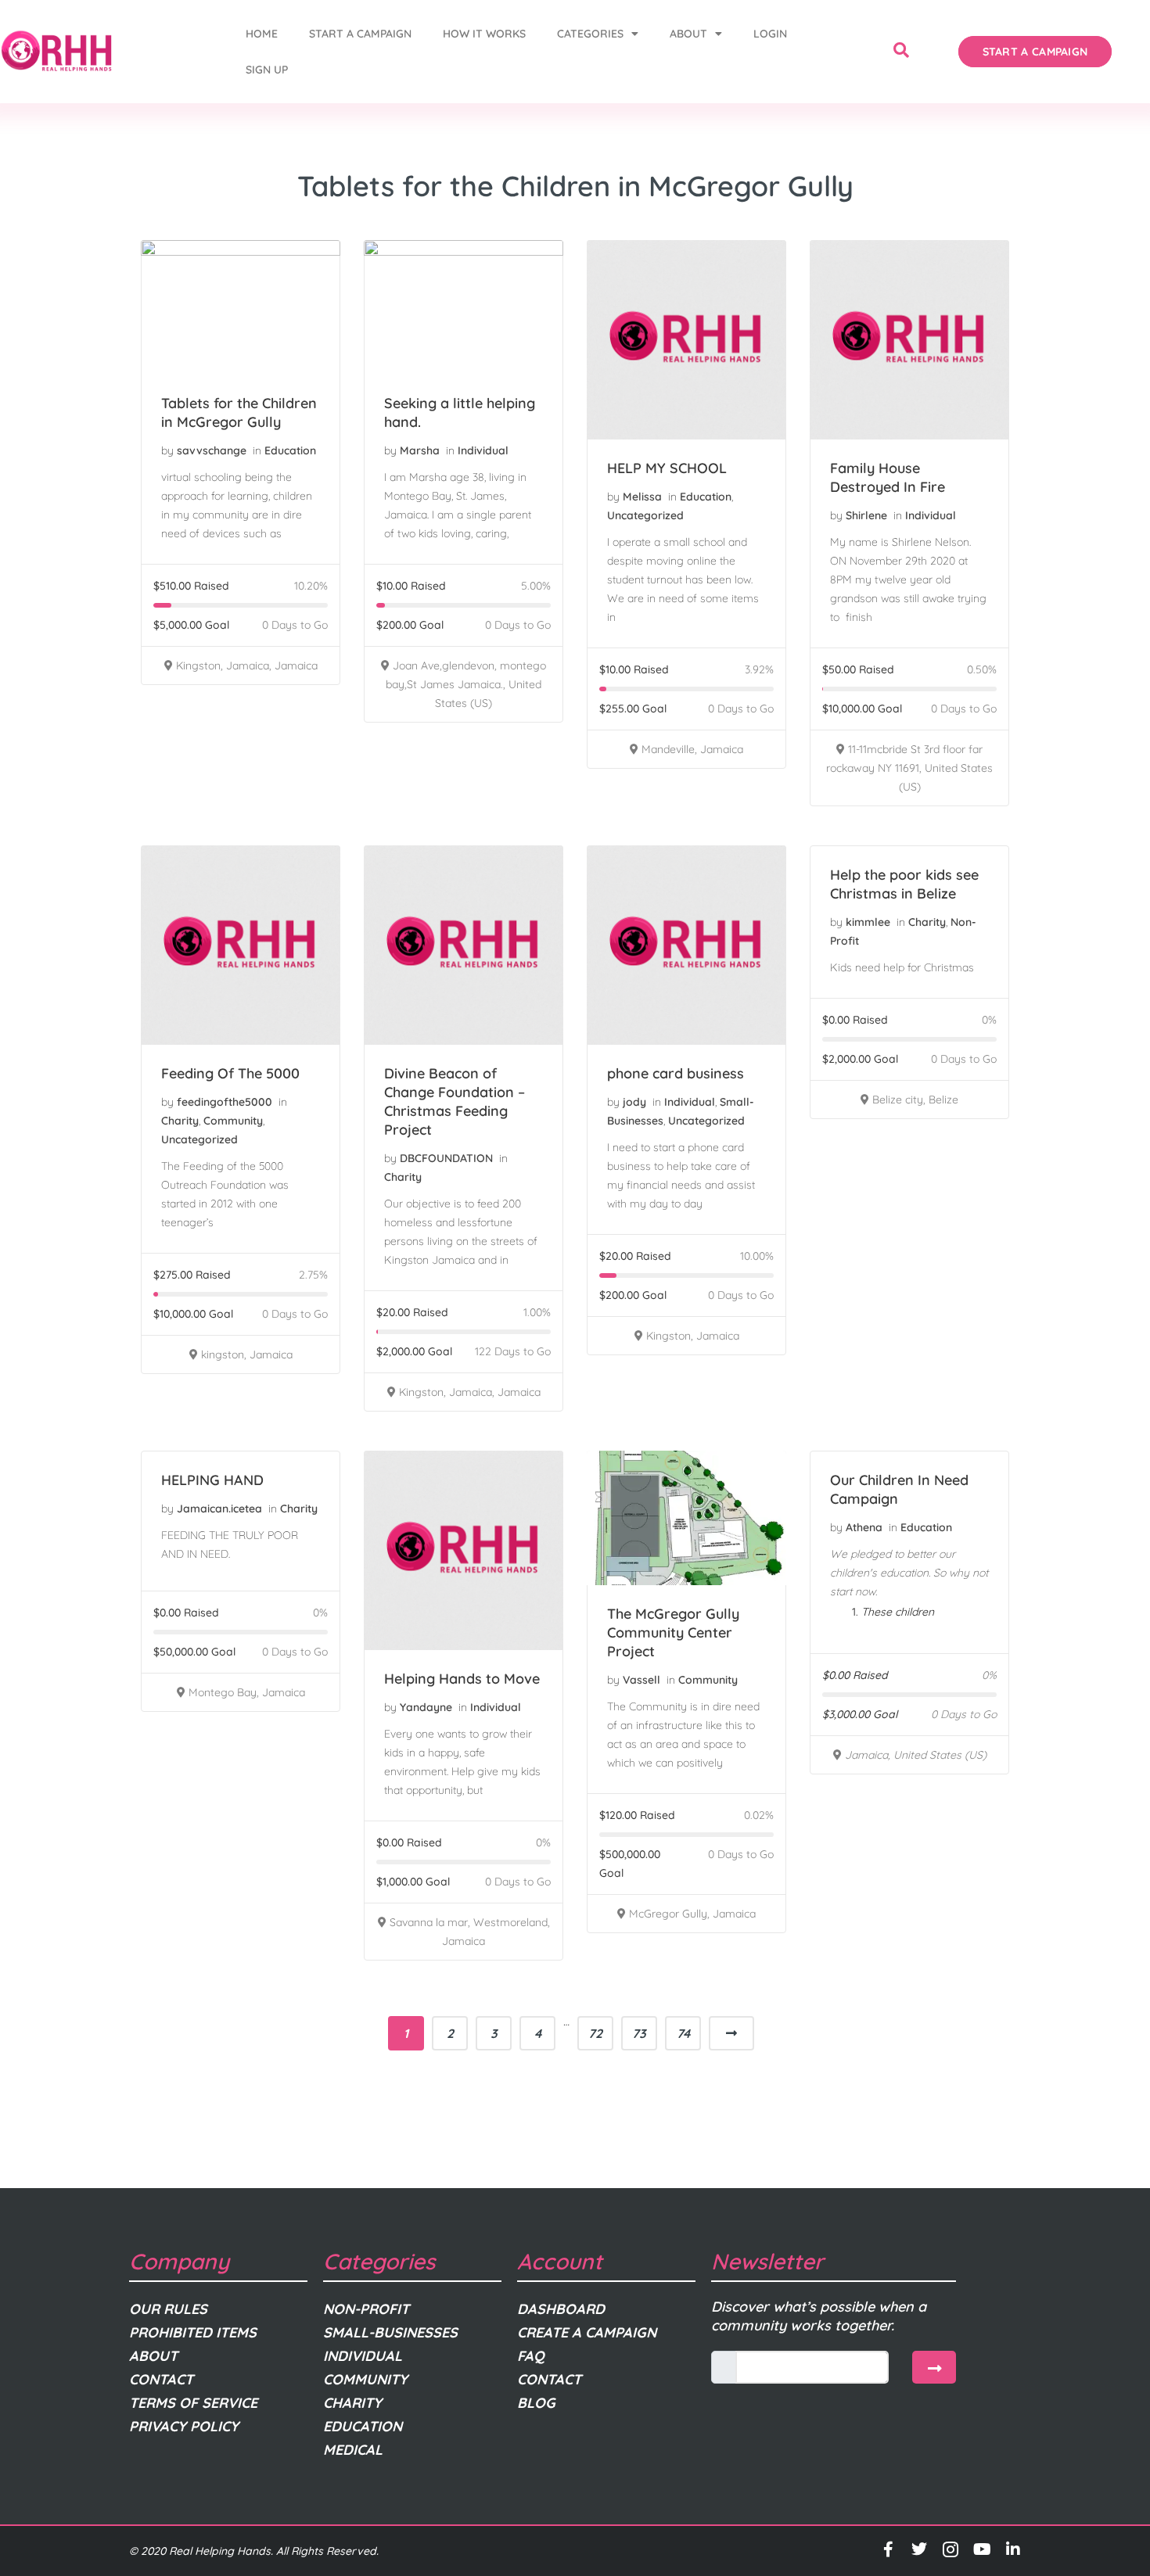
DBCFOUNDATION (446, 1158)
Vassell (641, 1680)
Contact (161, 2379)
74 (683, 2033)
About (688, 34)
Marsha (420, 450)
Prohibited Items (193, 2332)
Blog (536, 2403)
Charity (180, 1121)
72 (595, 2033)
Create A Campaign (587, 2332)
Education (290, 450)
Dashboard (561, 2309)
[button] (901, 52)
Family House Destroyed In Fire (888, 477)
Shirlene (866, 515)
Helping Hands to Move (462, 1679)
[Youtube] (982, 2549)
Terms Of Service (193, 2403)
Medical (353, 2450)
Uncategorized (645, 515)
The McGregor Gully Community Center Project (673, 1632)
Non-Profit (366, 2309)
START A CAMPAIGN (360, 34)
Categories (590, 34)
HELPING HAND (212, 1480)
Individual (483, 450)
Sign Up (267, 70)
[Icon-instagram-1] (951, 2549)
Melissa (642, 497)
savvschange (212, 450)
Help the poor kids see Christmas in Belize (904, 884)
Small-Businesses (390, 2332)
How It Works (484, 34)
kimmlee (868, 922)
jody (634, 1102)
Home (262, 34)
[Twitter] (919, 2549)
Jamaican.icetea (219, 1509)
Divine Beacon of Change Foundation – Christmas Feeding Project (455, 1101)
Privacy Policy (184, 2426)
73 (639, 2033)
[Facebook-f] (888, 2549)
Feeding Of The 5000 (230, 1073)
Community (233, 1121)
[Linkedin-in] (1013, 2549)
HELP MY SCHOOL (667, 468)
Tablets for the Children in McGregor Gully (239, 413)
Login (770, 34)
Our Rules (168, 2309)
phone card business (676, 1073)
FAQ (531, 2356)
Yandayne (426, 1707)
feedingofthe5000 (225, 1102)
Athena (864, 1527)
